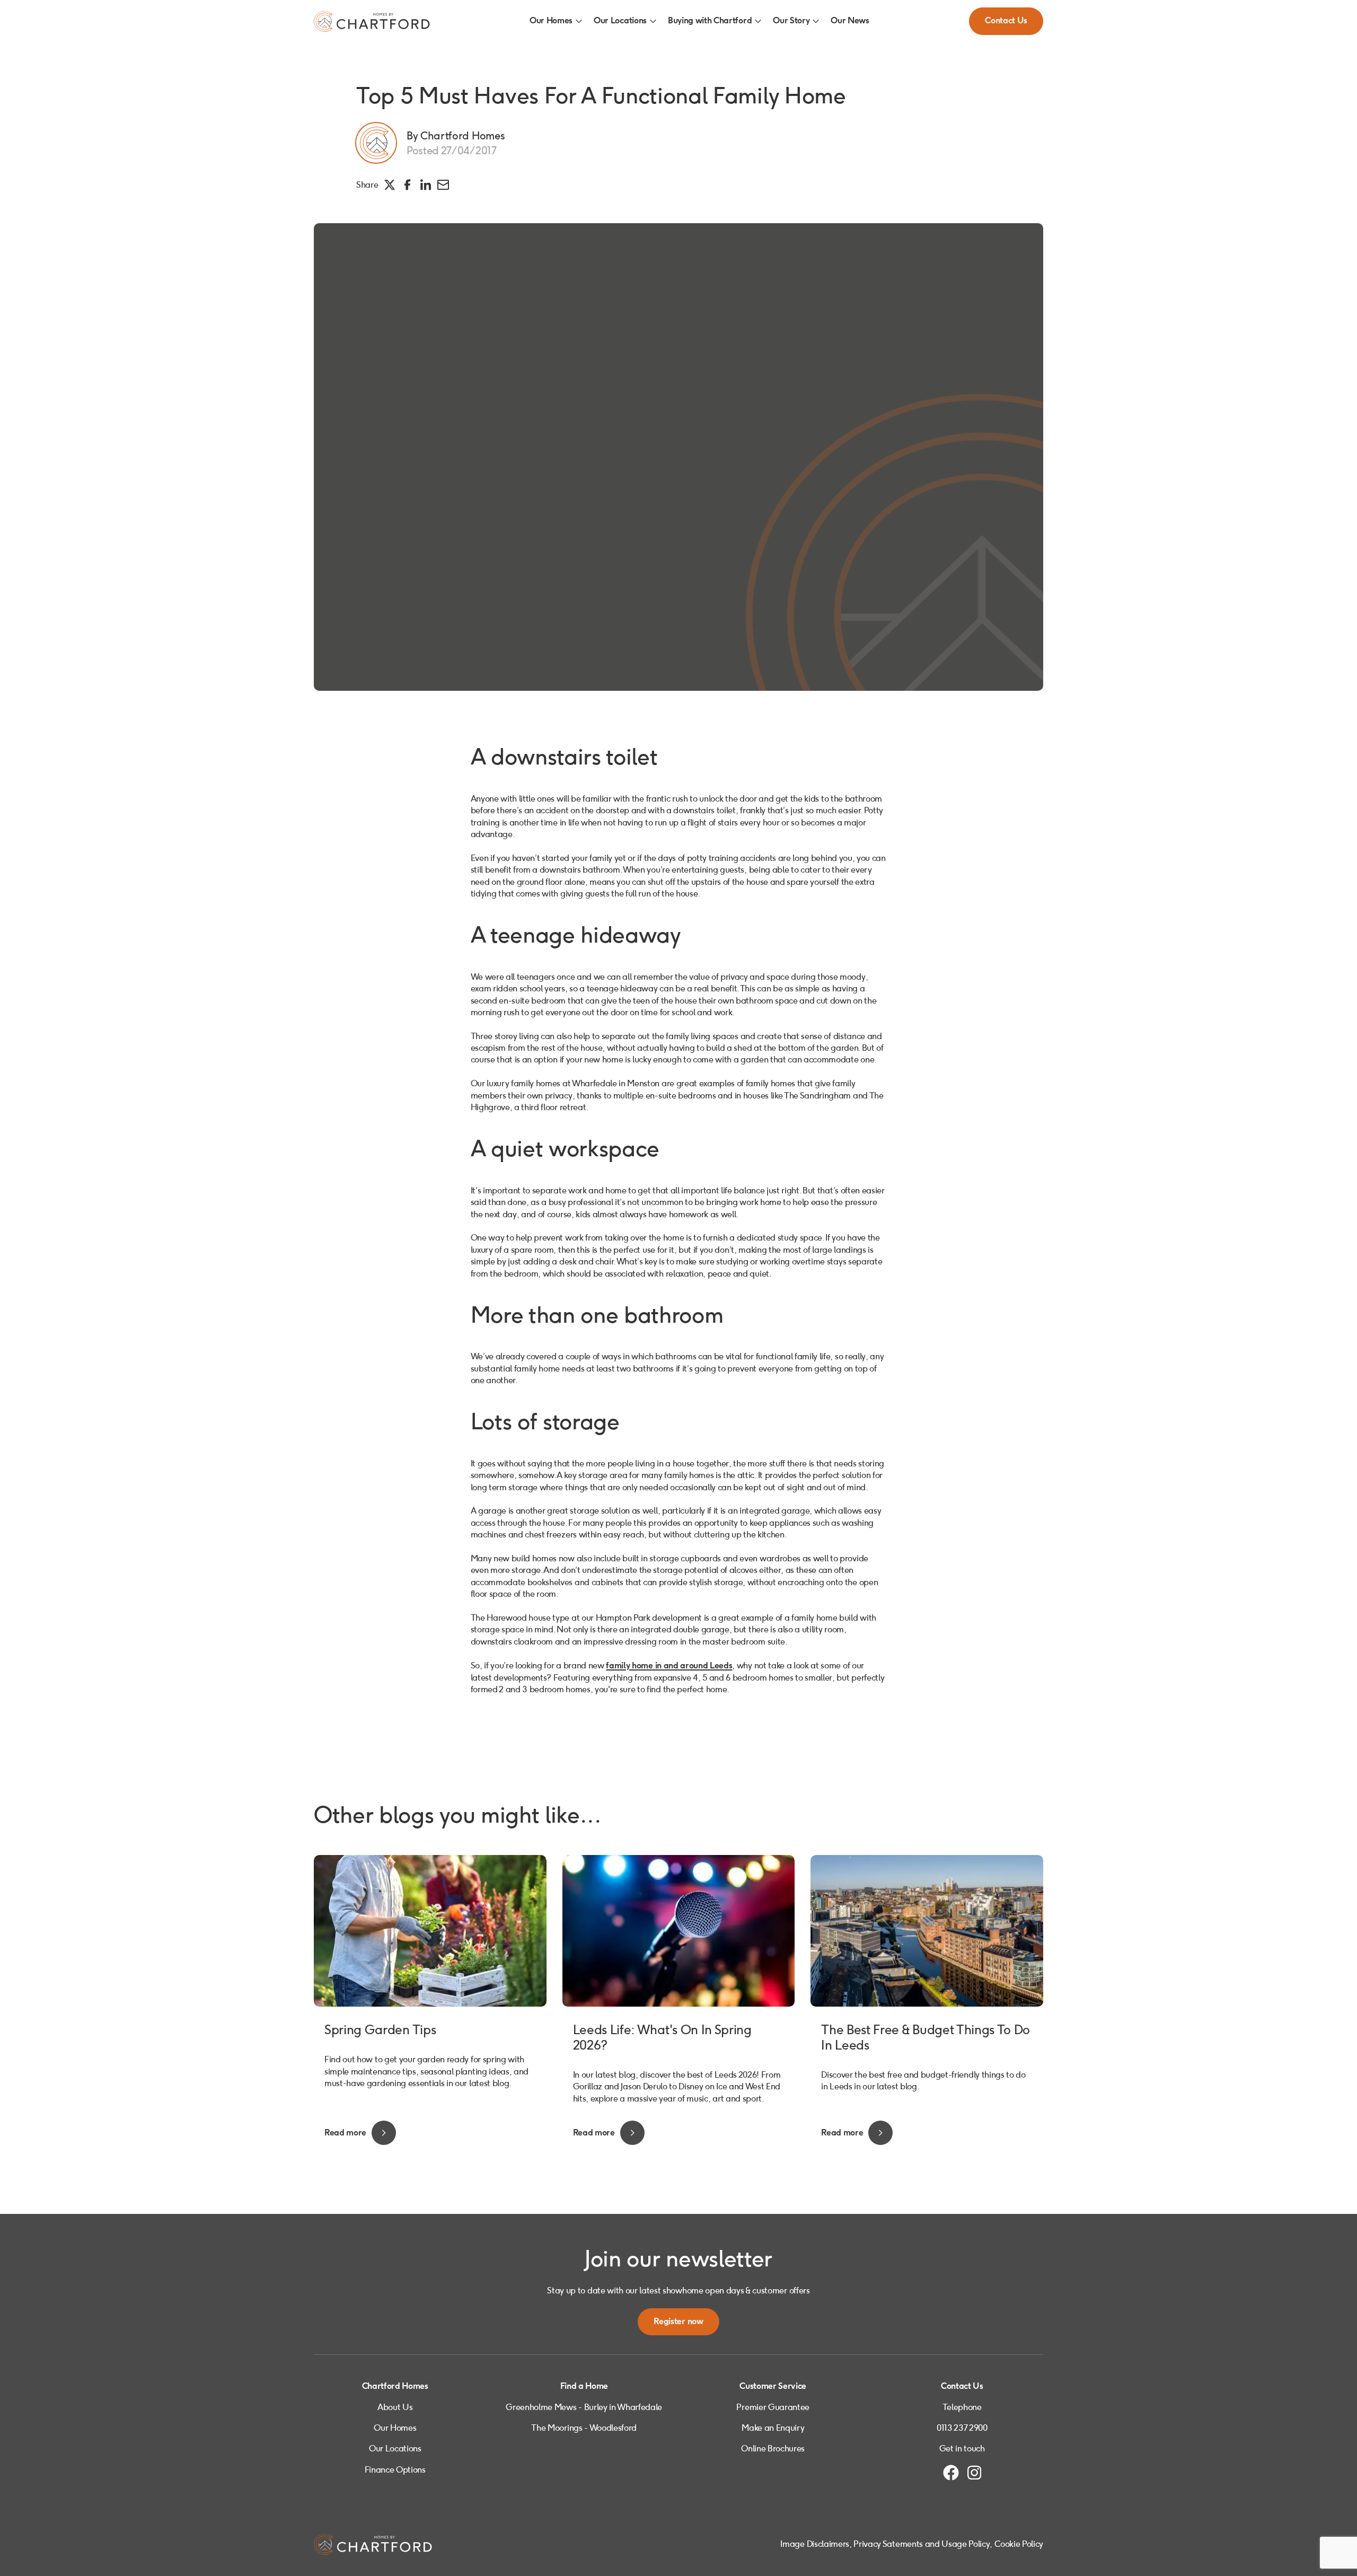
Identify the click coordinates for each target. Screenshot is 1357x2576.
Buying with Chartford (710, 21)
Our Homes (551, 21)
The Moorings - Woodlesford (584, 2428)
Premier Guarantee (773, 2407)
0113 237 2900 (962, 2428)
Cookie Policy (1019, 2544)
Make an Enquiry (773, 2428)
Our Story (791, 21)
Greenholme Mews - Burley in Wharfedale (584, 2407)
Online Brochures (773, 2448)
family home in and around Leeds (669, 1666)
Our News (850, 21)
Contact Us (1006, 21)
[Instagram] (974, 2473)
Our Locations (620, 21)
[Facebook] (951, 2473)
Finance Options (395, 2470)
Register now (678, 2322)
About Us (395, 2407)
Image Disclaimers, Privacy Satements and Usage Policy (885, 2544)
